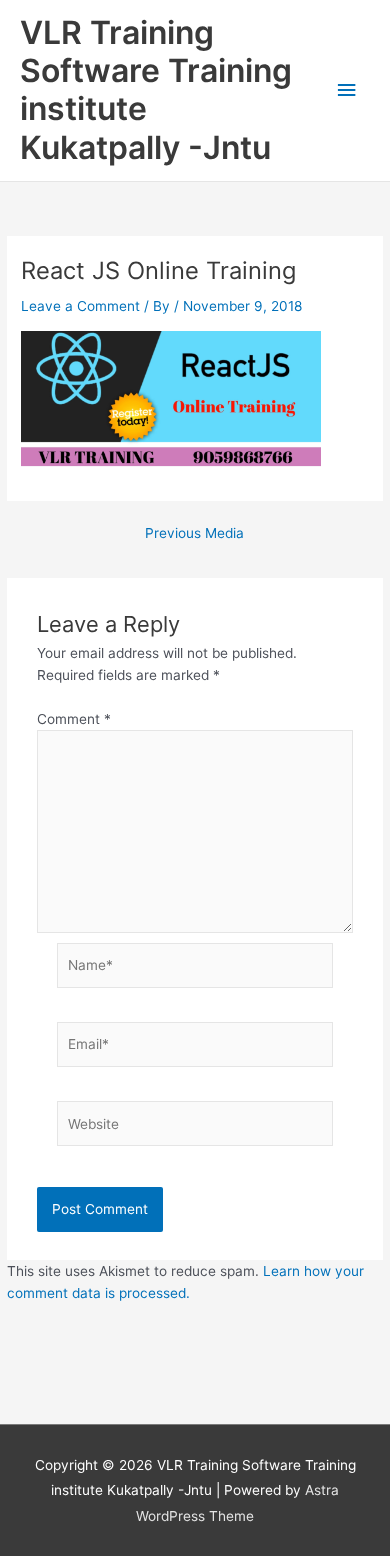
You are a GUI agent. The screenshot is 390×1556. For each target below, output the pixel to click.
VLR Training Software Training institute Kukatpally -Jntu (156, 90)
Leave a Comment (80, 306)
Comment (74, 719)
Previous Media (194, 534)
